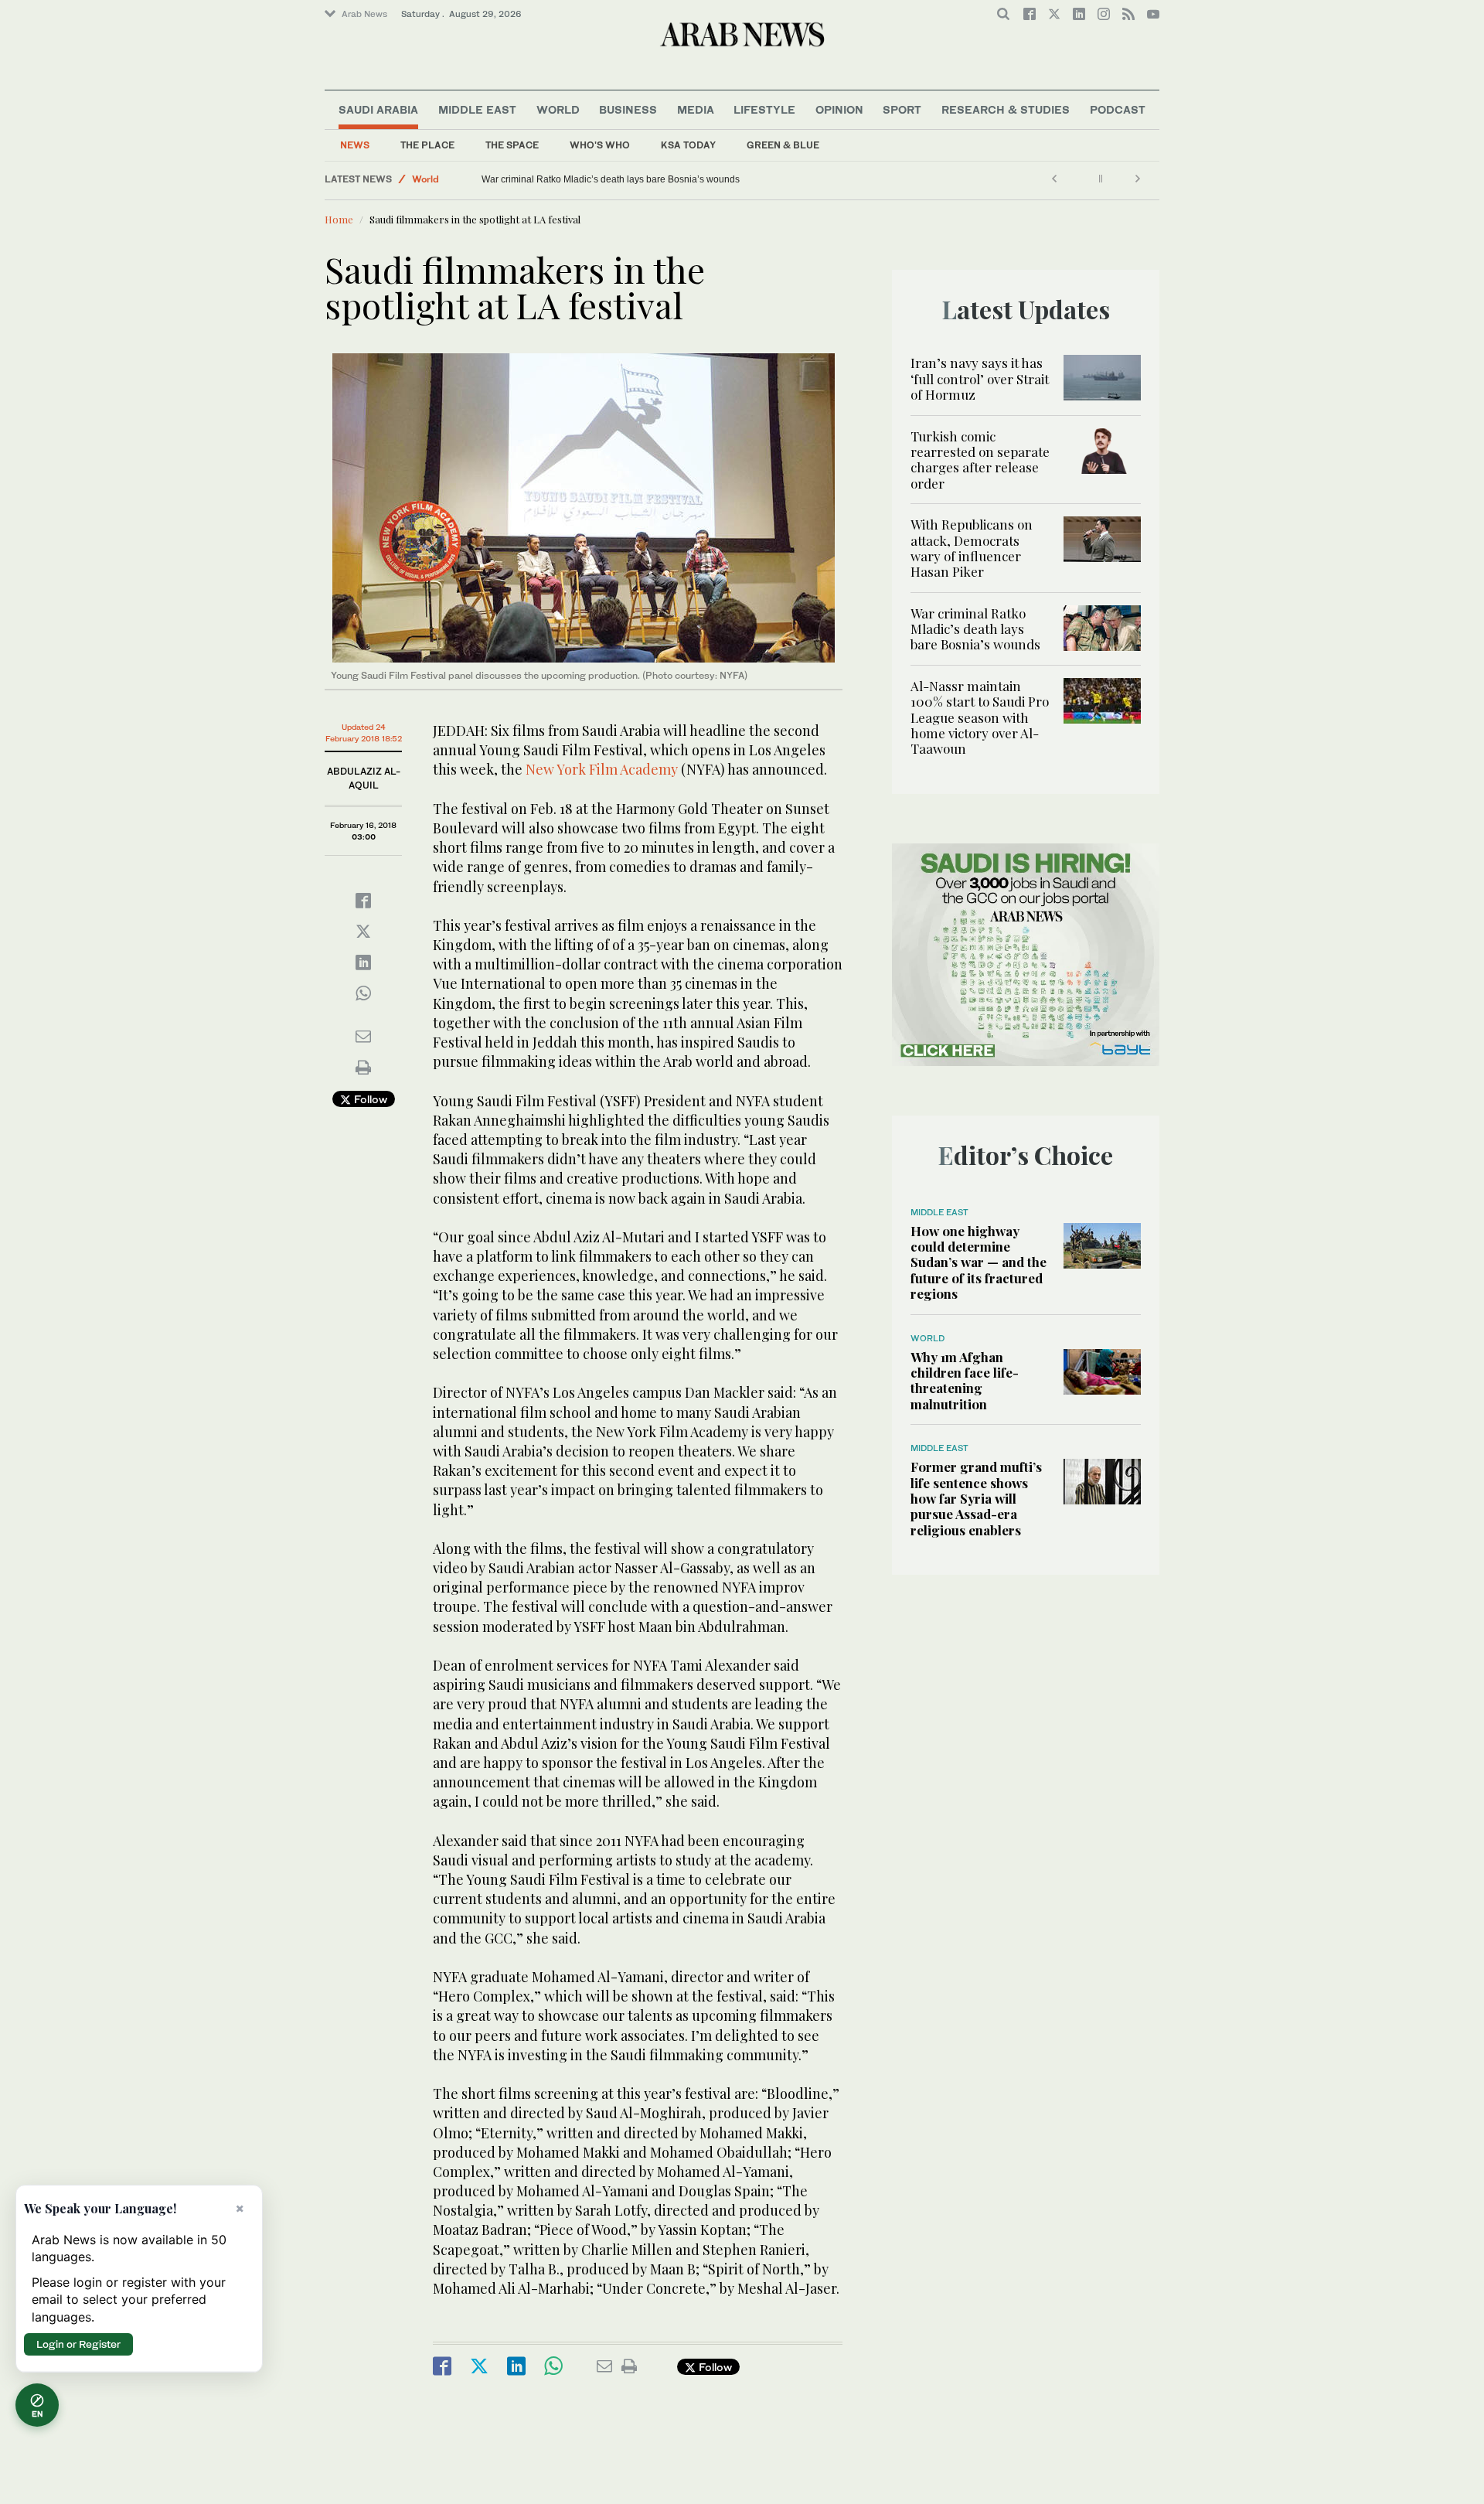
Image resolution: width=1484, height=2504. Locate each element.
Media (696, 109)
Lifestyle (764, 109)
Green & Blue (783, 145)
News (355, 145)
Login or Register (78, 2344)
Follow (369, 1099)
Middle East (477, 109)
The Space (512, 145)
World (558, 109)
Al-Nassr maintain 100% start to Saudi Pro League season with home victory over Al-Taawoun (980, 717)
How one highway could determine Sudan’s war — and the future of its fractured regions (665, 179)
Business (628, 109)
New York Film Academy (602, 769)
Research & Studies (1006, 109)
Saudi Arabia (378, 109)
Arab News (364, 14)
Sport (902, 109)
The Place (427, 145)
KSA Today (688, 145)
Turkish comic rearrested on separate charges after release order (980, 460)
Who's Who (600, 145)
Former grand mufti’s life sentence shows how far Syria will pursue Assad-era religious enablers (976, 1498)
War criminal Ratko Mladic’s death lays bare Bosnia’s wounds (975, 629)
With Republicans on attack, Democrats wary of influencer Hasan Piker (972, 548)
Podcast (1118, 109)
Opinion (839, 109)
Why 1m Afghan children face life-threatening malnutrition (965, 1380)
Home (339, 219)
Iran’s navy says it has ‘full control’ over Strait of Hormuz (980, 378)
